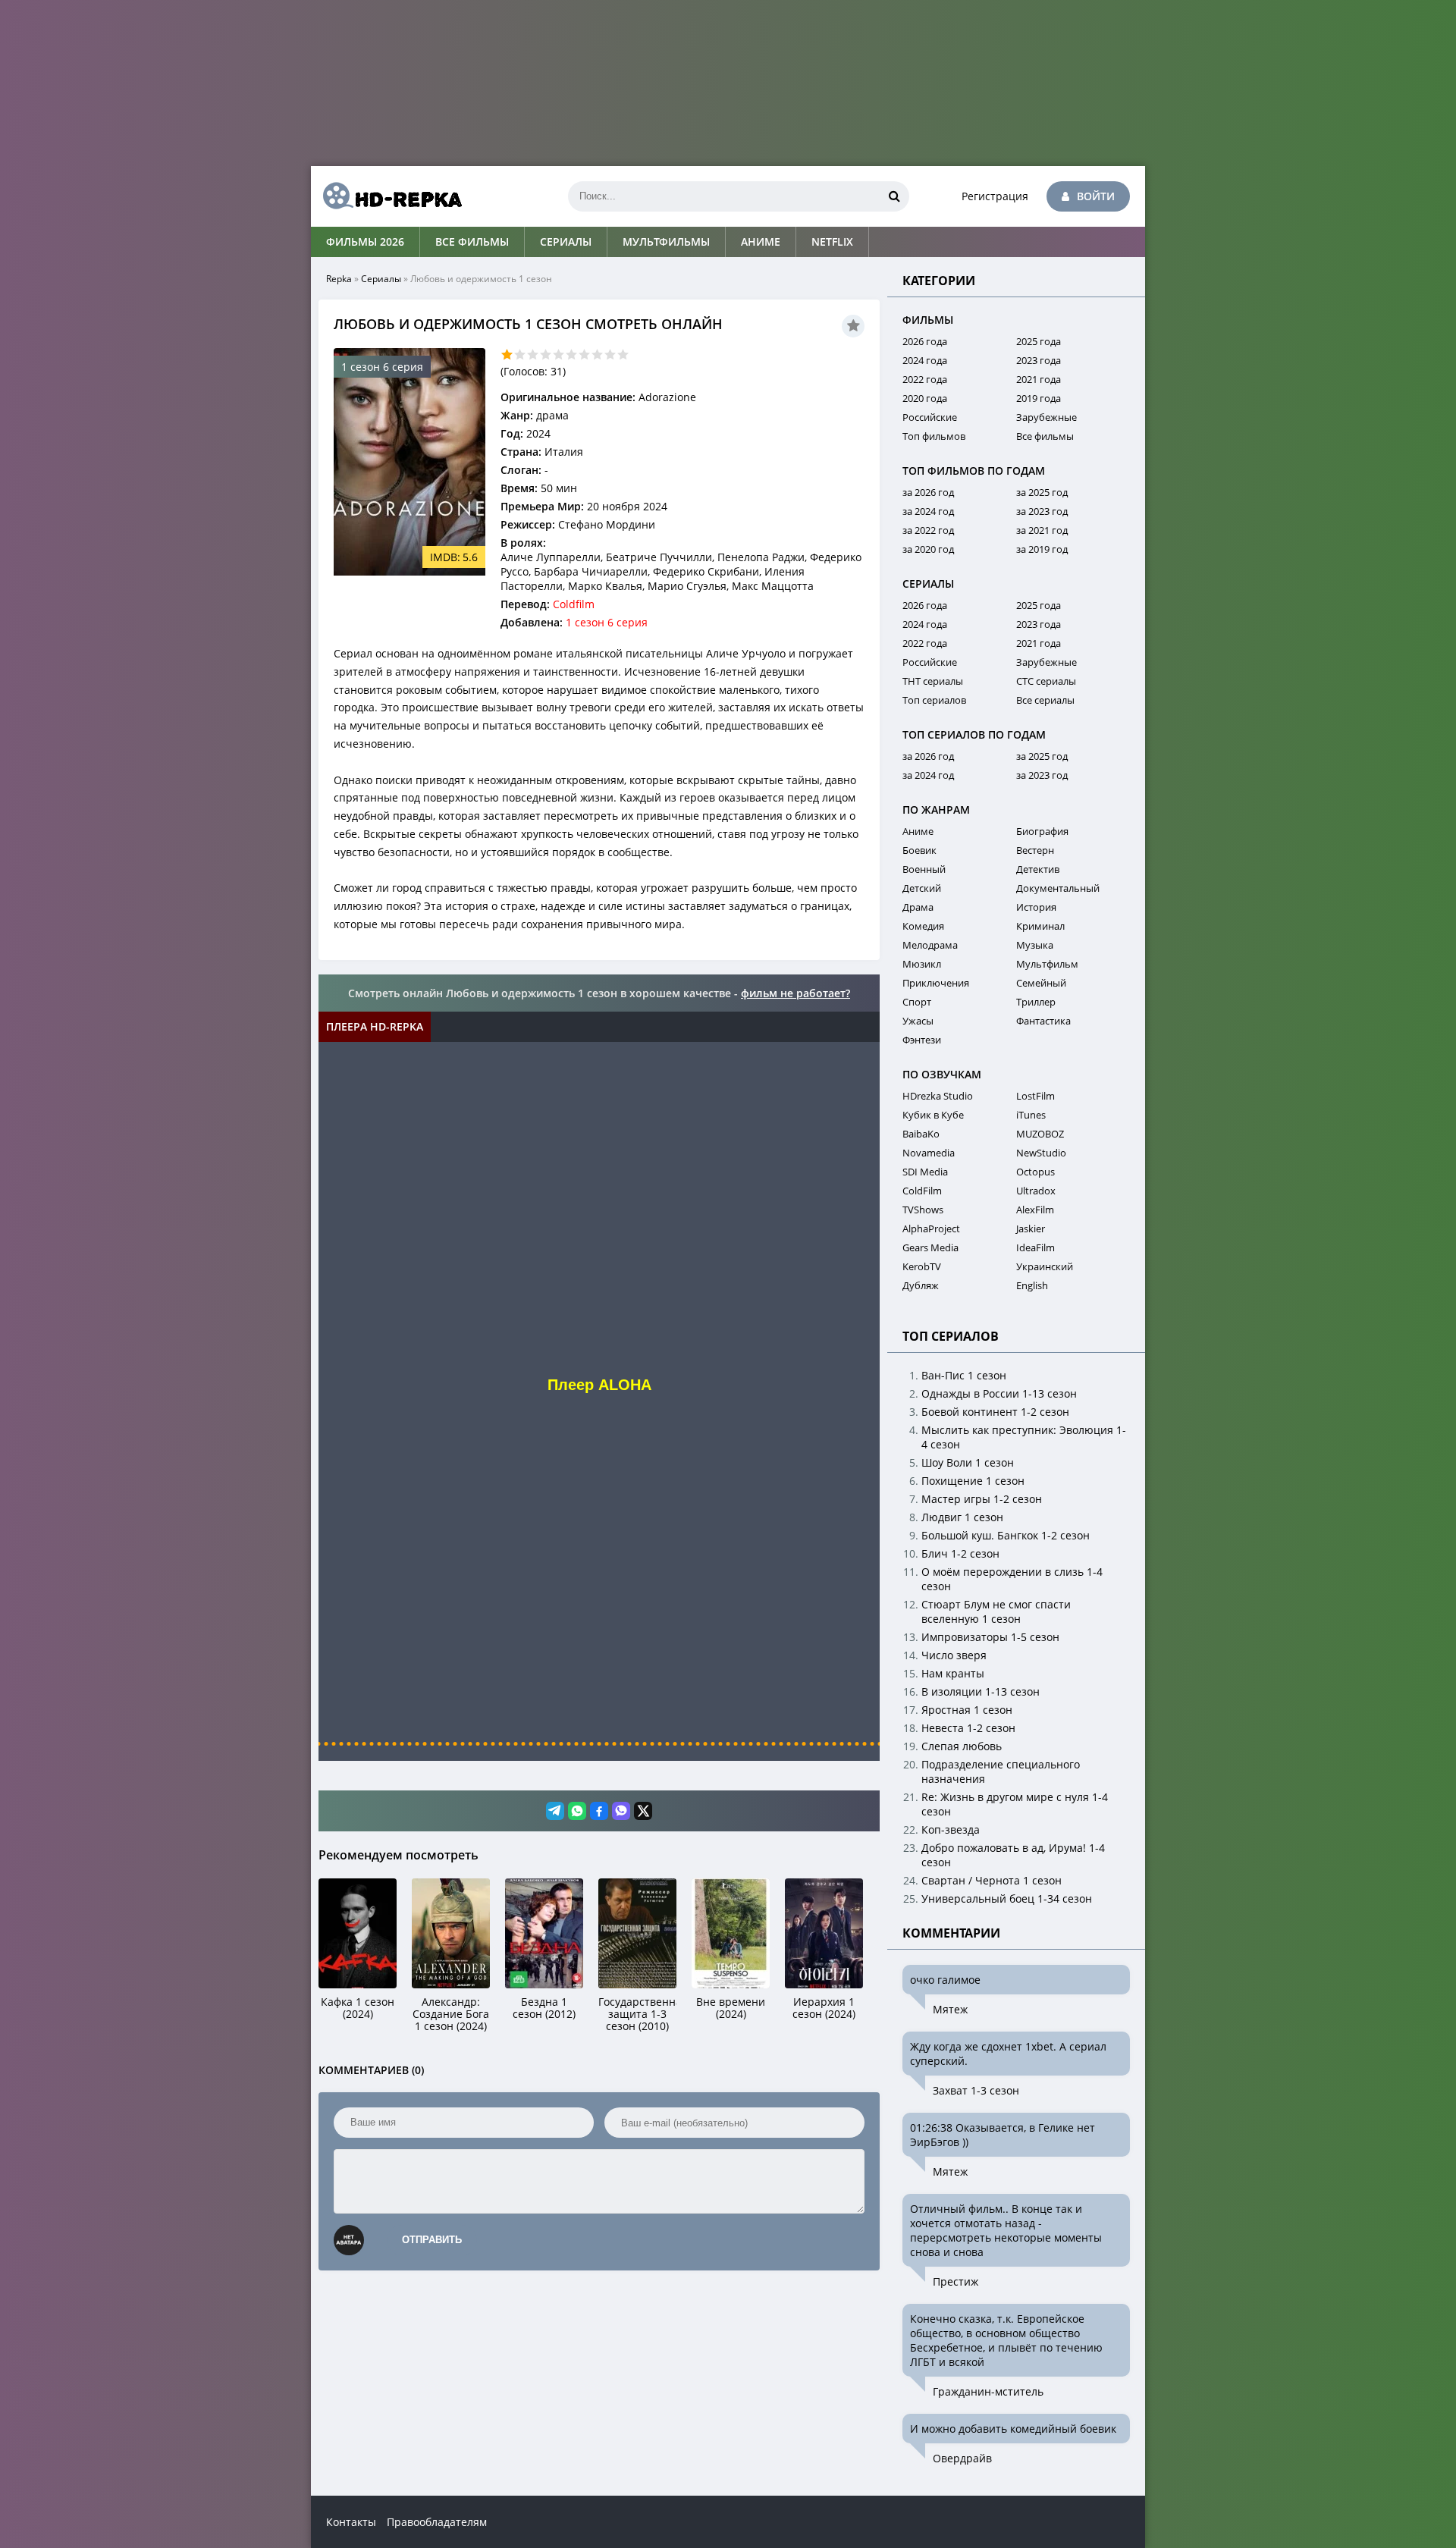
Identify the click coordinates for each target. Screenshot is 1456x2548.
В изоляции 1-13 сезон (981, 1691)
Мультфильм (1047, 964)
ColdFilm (922, 1191)
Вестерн (1035, 850)
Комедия (923, 926)
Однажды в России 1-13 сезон (999, 1393)
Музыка (1035, 945)
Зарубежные (1046, 417)
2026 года (925, 341)
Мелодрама (930, 945)
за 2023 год (1042, 511)
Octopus (1036, 1172)
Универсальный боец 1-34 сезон (1007, 1898)
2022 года (925, 379)
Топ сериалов (934, 700)
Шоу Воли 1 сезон (968, 1462)
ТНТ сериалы (933, 681)
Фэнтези (922, 1040)
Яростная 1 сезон (967, 1710)
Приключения (936, 983)
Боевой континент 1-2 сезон (995, 1412)
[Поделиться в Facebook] (599, 1811)
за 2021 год (1042, 530)
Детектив (1038, 869)
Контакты (351, 2522)
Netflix (832, 242)
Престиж (955, 2281)
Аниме (761, 242)
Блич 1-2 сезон (960, 1553)
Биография (1042, 831)
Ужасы (918, 1021)
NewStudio (1041, 1153)
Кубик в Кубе (933, 1115)
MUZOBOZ (1040, 1134)
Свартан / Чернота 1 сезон (992, 1880)
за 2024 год (928, 511)
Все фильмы (472, 242)
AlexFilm (1035, 1210)
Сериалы (566, 242)
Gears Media (930, 1247)
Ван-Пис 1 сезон (964, 1375)
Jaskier (1031, 1228)
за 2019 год (1042, 549)
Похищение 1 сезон (973, 1481)
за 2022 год (928, 530)
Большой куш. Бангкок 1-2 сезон (1006, 1535)
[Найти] (894, 196)
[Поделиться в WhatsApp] (577, 1811)
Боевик (919, 850)
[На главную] (387, 196)
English (1032, 1285)
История (1036, 907)
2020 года (925, 398)
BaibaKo (921, 1134)
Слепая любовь (962, 1746)
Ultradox (1036, 1191)
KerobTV (922, 1266)
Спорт (917, 1002)
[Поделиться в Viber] (621, 1811)
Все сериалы (1045, 700)
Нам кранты (953, 1673)
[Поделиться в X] (643, 1811)
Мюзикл (922, 964)
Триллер (1036, 1002)
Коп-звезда (951, 1829)
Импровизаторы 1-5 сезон (990, 1637)
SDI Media (925, 1172)
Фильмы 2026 (365, 242)
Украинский (1045, 1266)
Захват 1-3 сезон (976, 2090)
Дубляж (921, 1285)
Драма (918, 907)
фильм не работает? (795, 993)
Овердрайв (962, 2458)
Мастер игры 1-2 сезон (982, 1499)
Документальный (1058, 888)
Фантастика (1043, 1021)
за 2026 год (928, 492)
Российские (930, 417)
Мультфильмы (666, 242)
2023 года (1039, 360)
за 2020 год (928, 549)
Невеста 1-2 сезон (968, 1728)
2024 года (925, 360)
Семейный (1041, 983)
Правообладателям (437, 2522)
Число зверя (954, 1655)
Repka (339, 279)
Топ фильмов (934, 436)
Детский (922, 888)
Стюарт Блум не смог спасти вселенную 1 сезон (996, 1611)
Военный (924, 869)
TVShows (923, 1210)
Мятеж (950, 2009)
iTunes (1031, 1115)
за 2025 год (1042, 492)
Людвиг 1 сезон (962, 1517)
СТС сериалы (1046, 681)
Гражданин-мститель (988, 2391)
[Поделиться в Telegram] (555, 1811)
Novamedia (929, 1153)
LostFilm (1036, 1096)
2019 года (1039, 398)
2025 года (1039, 341)
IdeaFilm (1036, 1247)
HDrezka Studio (938, 1096)
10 (623, 355)
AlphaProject (931, 1228)
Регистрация (995, 196)
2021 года (1039, 379)
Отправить (432, 2240)
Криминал (1040, 926)
